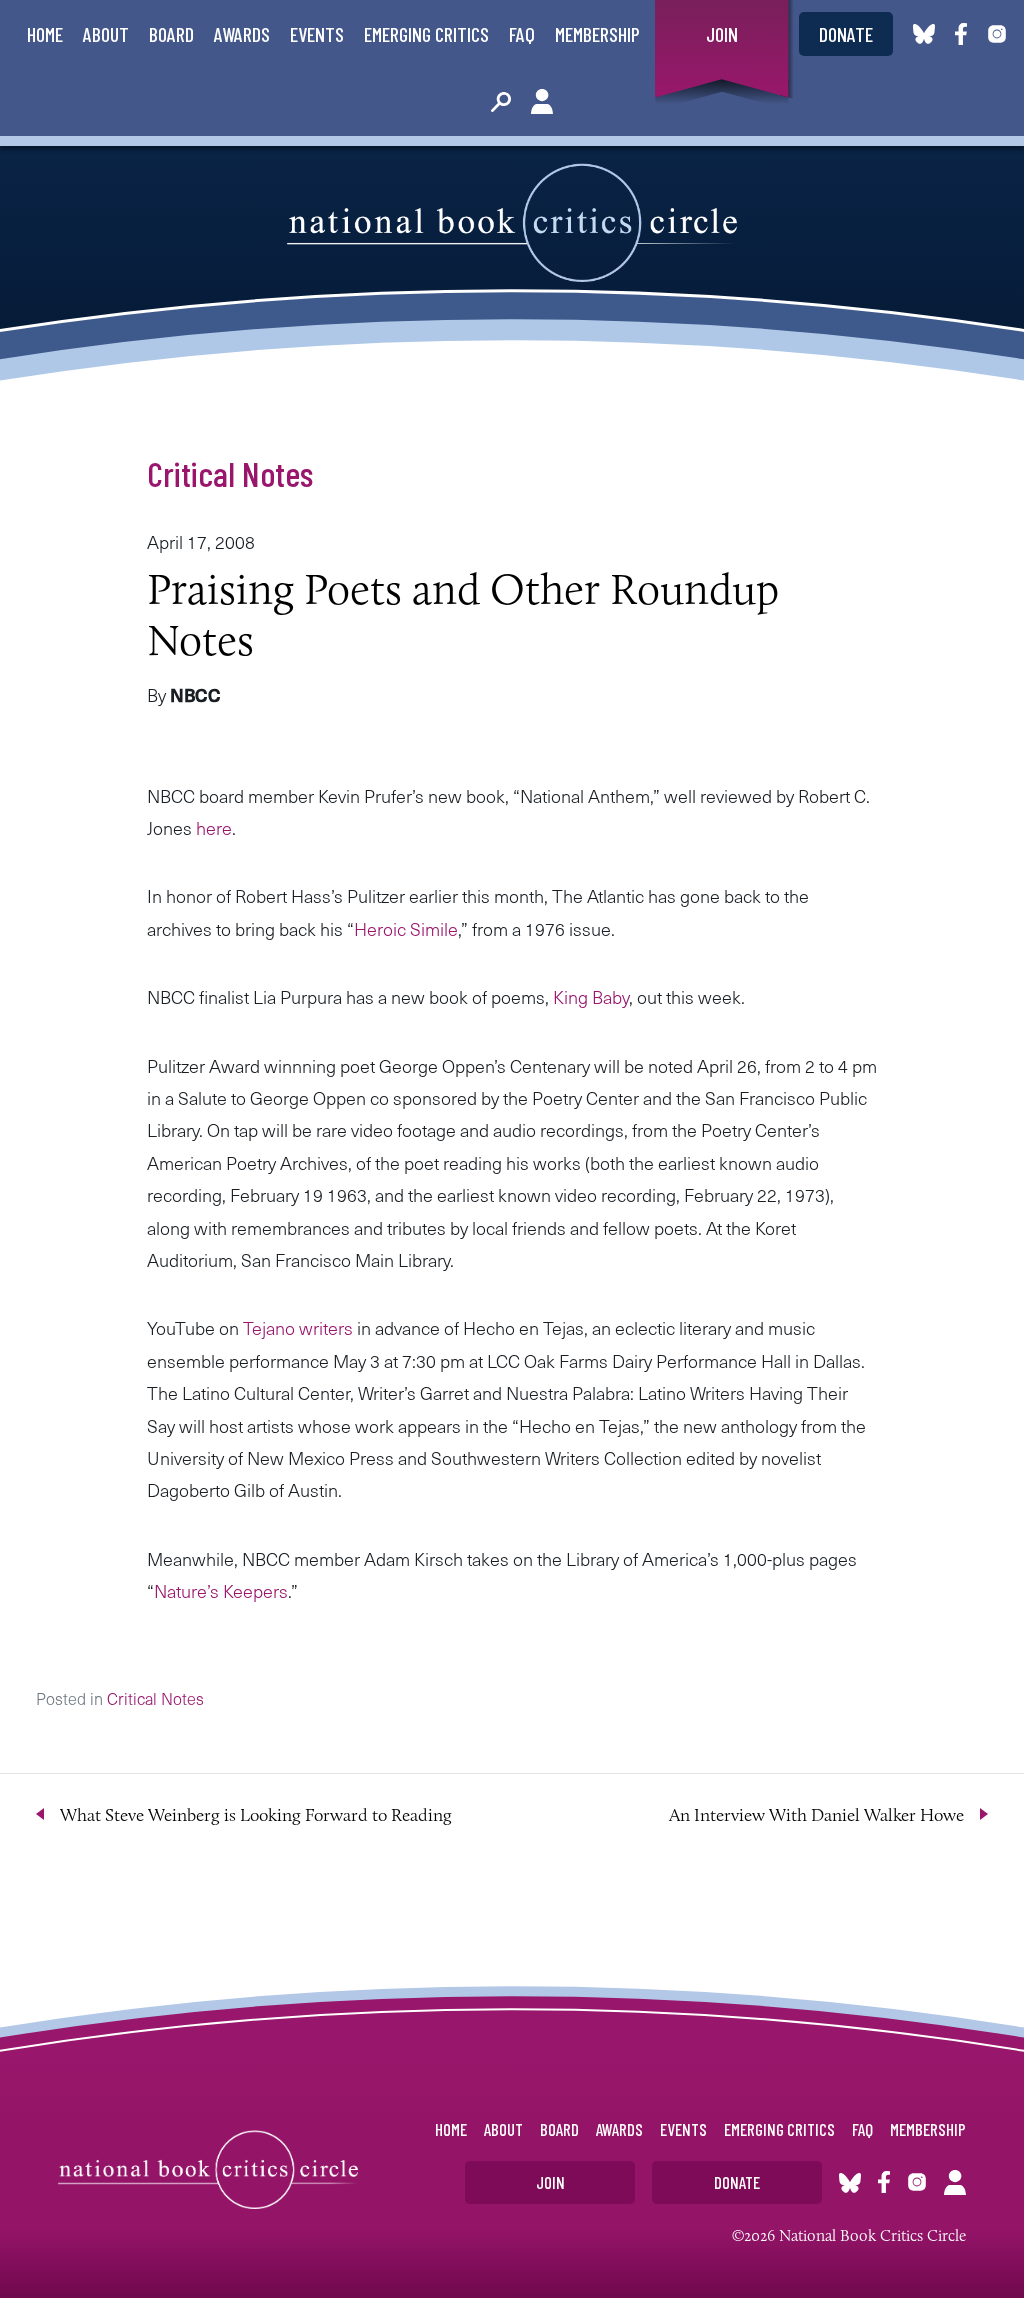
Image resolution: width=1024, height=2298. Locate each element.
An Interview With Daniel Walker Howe (816, 1815)
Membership (597, 34)
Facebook (965, 34)
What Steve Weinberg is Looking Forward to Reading (256, 1815)
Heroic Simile (406, 928)
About (106, 34)
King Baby (591, 996)
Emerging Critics (426, 34)
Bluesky (924, 34)
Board (171, 34)
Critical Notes (230, 473)
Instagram (997, 34)
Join (722, 34)
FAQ (522, 34)
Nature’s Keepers (221, 1590)
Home (45, 34)
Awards (242, 34)
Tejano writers (300, 1327)
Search (501, 102)
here (214, 827)
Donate (846, 34)
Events (317, 34)
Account (542, 102)
